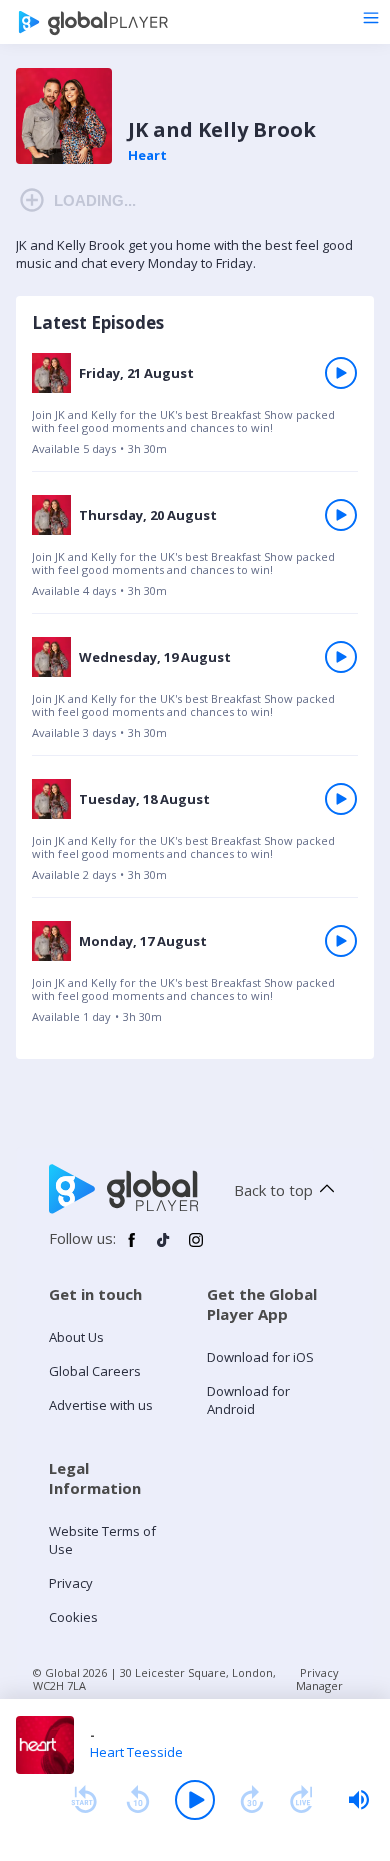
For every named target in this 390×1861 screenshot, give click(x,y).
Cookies (73, 1617)
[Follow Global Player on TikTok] (164, 1248)
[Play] (195, 1800)
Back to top (273, 1190)
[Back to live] (302, 1800)
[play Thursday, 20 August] (341, 515)
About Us (76, 1337)
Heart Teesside (136, 1752)
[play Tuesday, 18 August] (341, 799)
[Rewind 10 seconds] (138, 1800)
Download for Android (248, 1400)
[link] (195, 411)
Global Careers (95, 1371)
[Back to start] (84, 1800)
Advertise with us (101, 1405)
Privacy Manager (319, 1679)
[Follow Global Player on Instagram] (196, 1248)
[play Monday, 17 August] (341, 941)
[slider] (359, 1800)
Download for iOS (260, 1357)
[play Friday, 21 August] (341, 373)
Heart (147, 155)
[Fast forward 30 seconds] (252, 1800)
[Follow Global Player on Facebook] (132, 1248)
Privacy (71, 1583)
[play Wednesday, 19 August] (341, 657)
